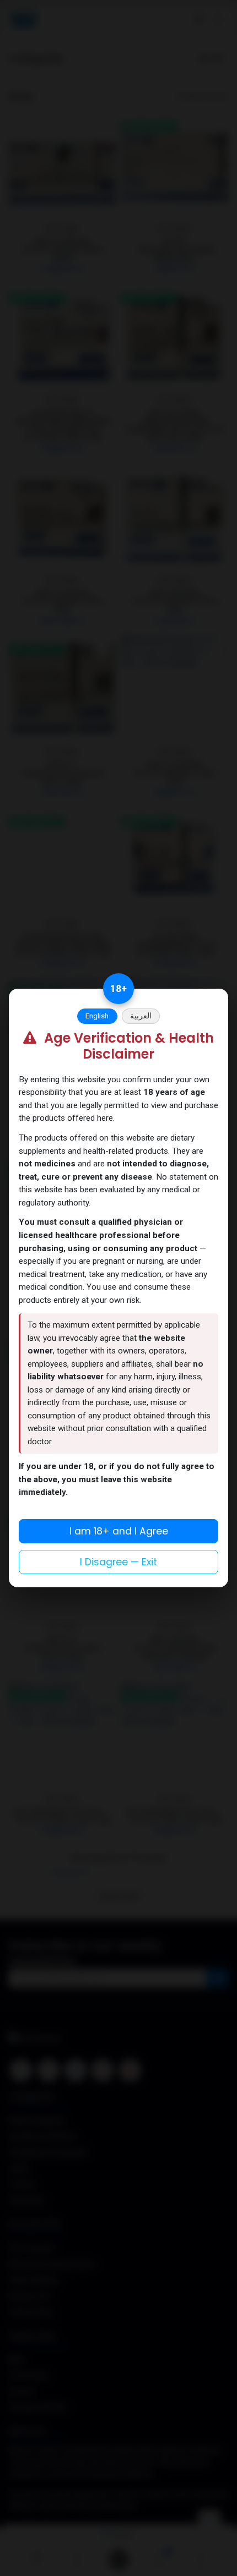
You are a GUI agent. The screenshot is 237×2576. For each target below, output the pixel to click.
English (97, 1016)
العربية (141, 1016)
